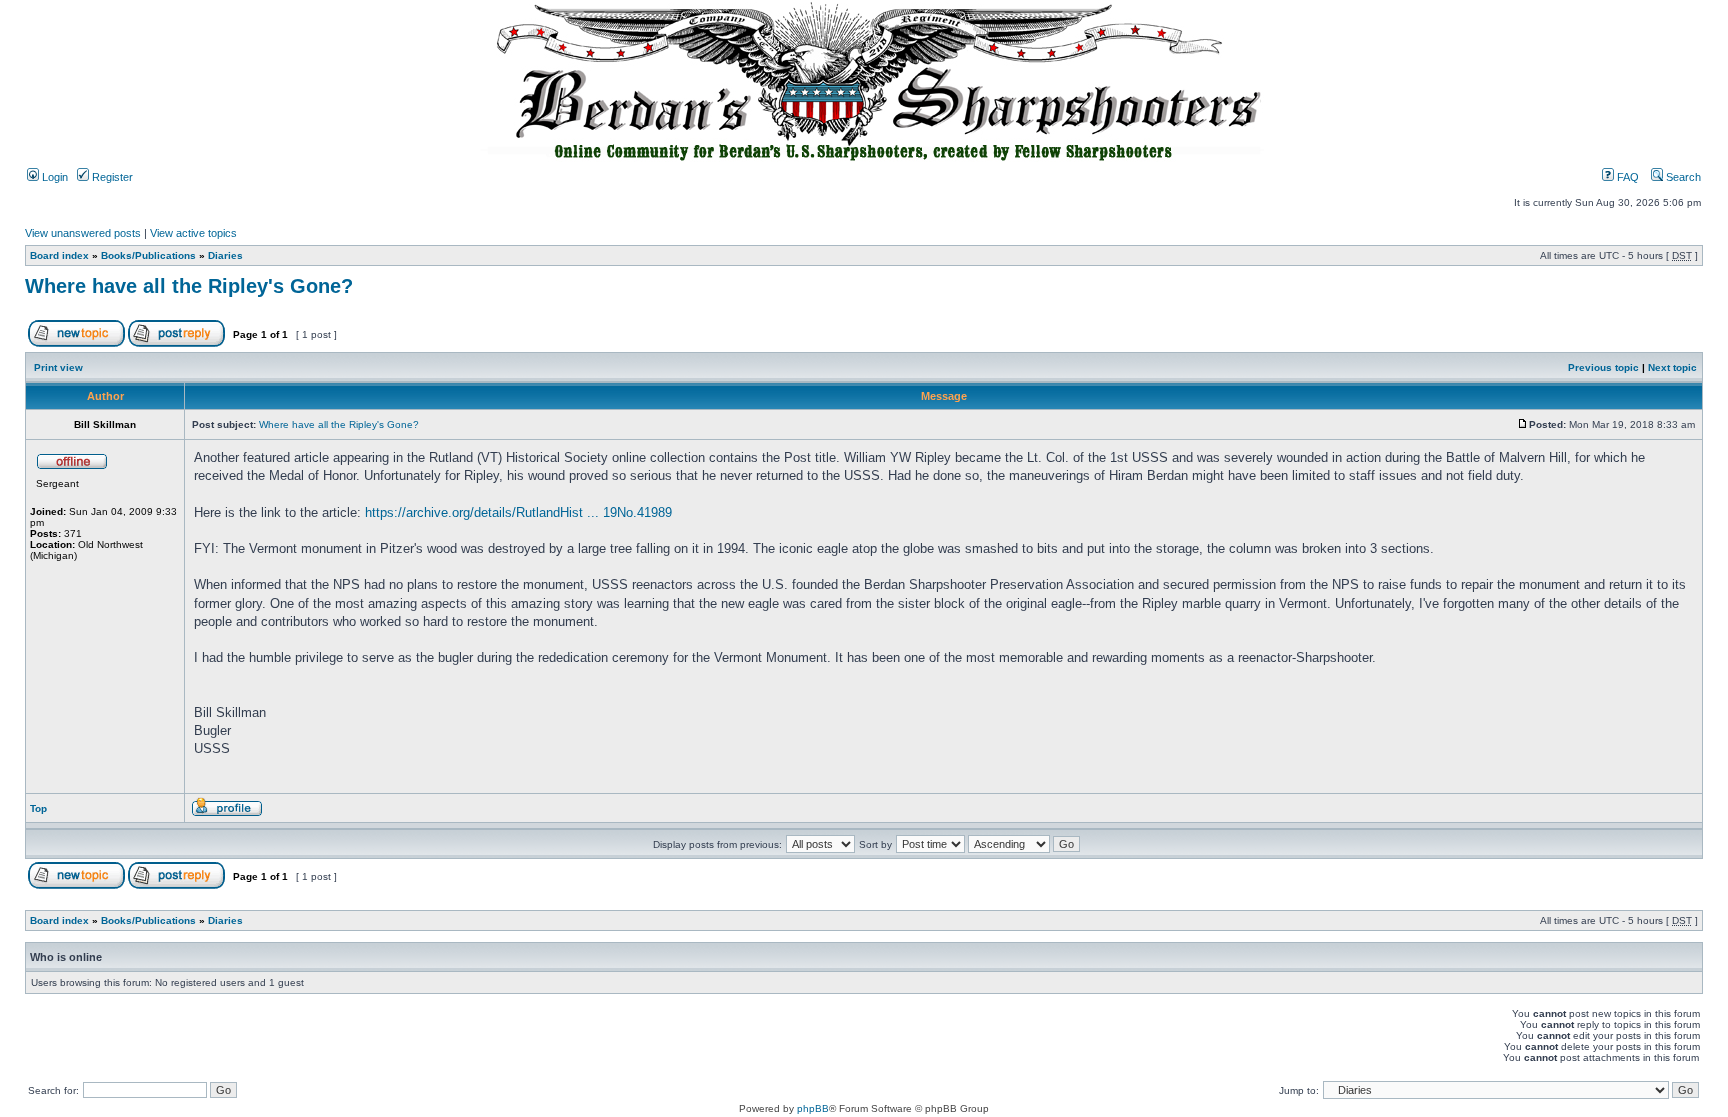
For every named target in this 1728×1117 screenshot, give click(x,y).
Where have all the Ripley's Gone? (189, 286)
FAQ (1626, 177)
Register (111, 177)
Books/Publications (148, 255)
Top (38, 808)
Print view (58, 367)
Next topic (1672, 367)
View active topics (193, 233)
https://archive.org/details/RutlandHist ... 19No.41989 (518, 512)
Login (53, 177)
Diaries (225, 255)
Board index (59, 255)
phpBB (813, 1108)
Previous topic (1603, 367)
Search (1682, 177)
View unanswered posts (83, 233)
